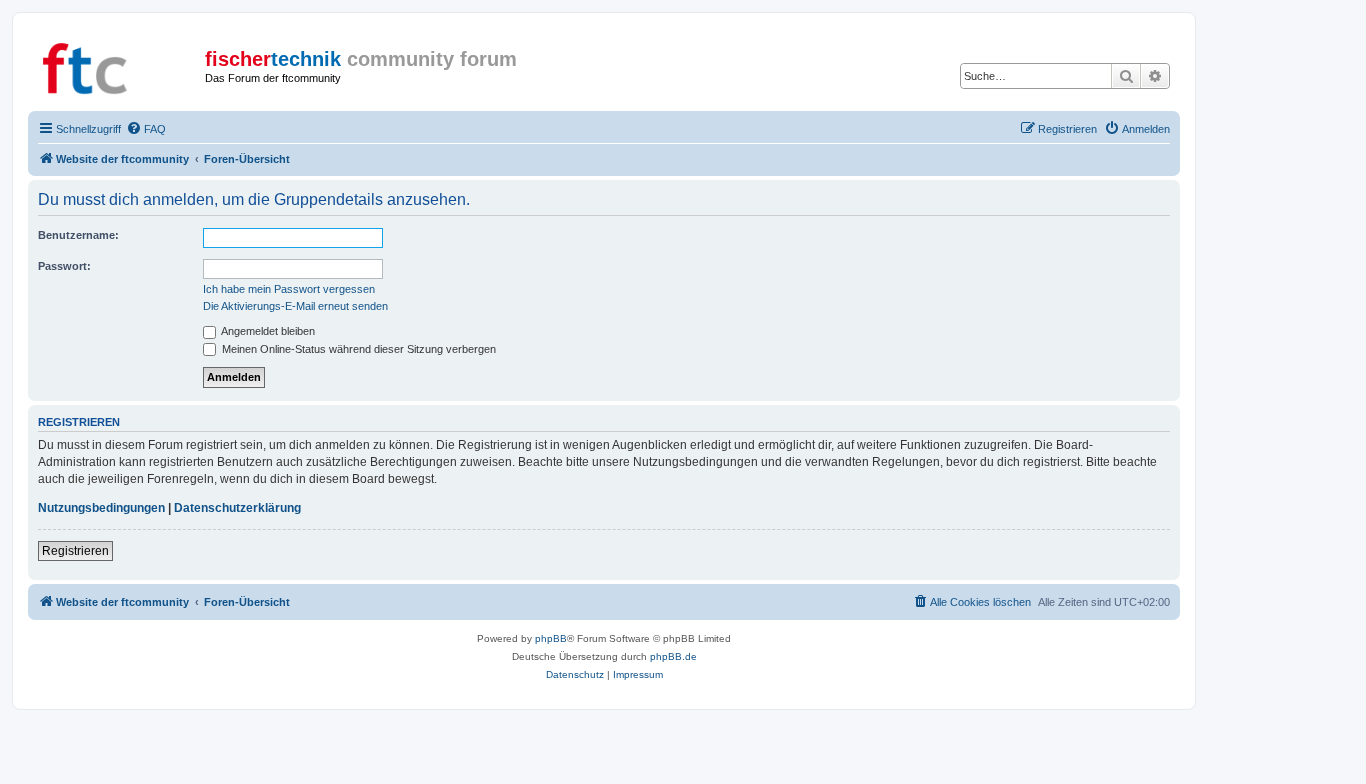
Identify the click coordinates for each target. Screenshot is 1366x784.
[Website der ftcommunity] (119, 65)
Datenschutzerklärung (237, 508)
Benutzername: (78, 235)
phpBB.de (673, 656)
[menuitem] (146, 129)
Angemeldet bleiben (267, 331)
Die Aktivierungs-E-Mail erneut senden (295, 306)
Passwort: (64, 266)
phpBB (551, 638)
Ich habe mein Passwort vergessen (289, 289)
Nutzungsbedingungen (101, 508)
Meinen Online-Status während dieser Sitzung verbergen (357, 349)
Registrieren (75, 551)
